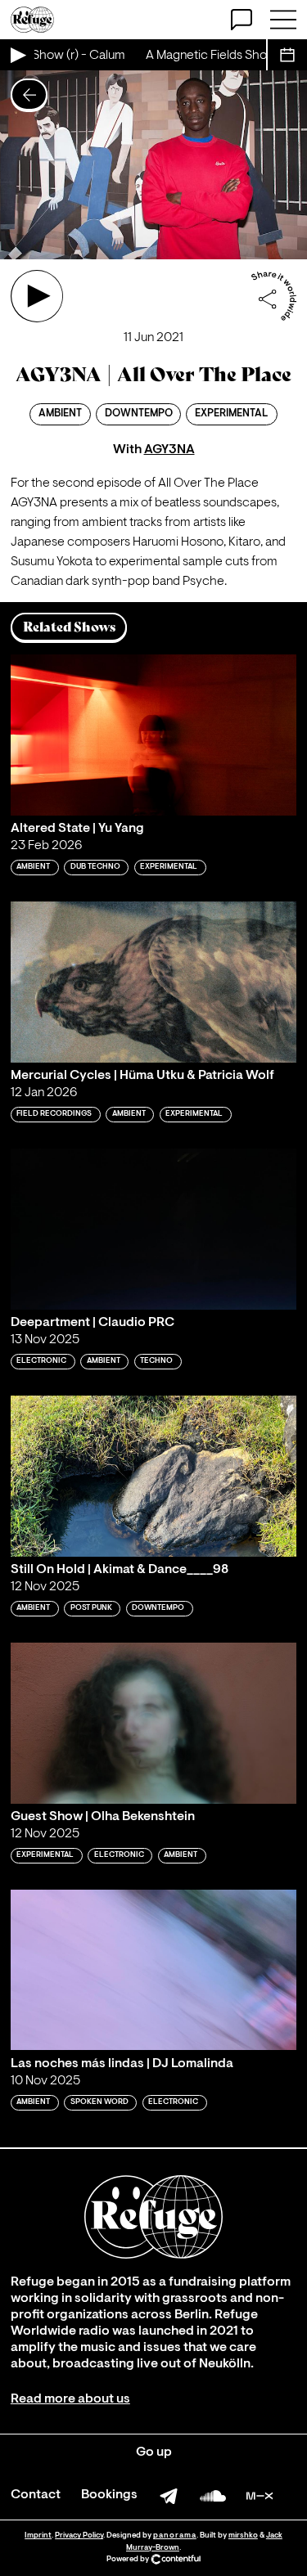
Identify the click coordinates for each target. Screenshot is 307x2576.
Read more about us (70, 2399)
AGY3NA (169, 450)
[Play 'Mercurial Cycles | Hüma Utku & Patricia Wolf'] (153, 982)
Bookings (109, 2495)
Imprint (38, 2536)
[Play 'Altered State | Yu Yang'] (153, 735)
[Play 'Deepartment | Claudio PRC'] (153, 1229)
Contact (36, 2495)
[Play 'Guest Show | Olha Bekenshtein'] (153, 1723)
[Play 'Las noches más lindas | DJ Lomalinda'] (153, 1970)
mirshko (243, 2536)
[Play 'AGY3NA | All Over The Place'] (37, 296)
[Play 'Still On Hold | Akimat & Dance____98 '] (153, 1476)
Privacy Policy (79, 2536)
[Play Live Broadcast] (17, 55)
